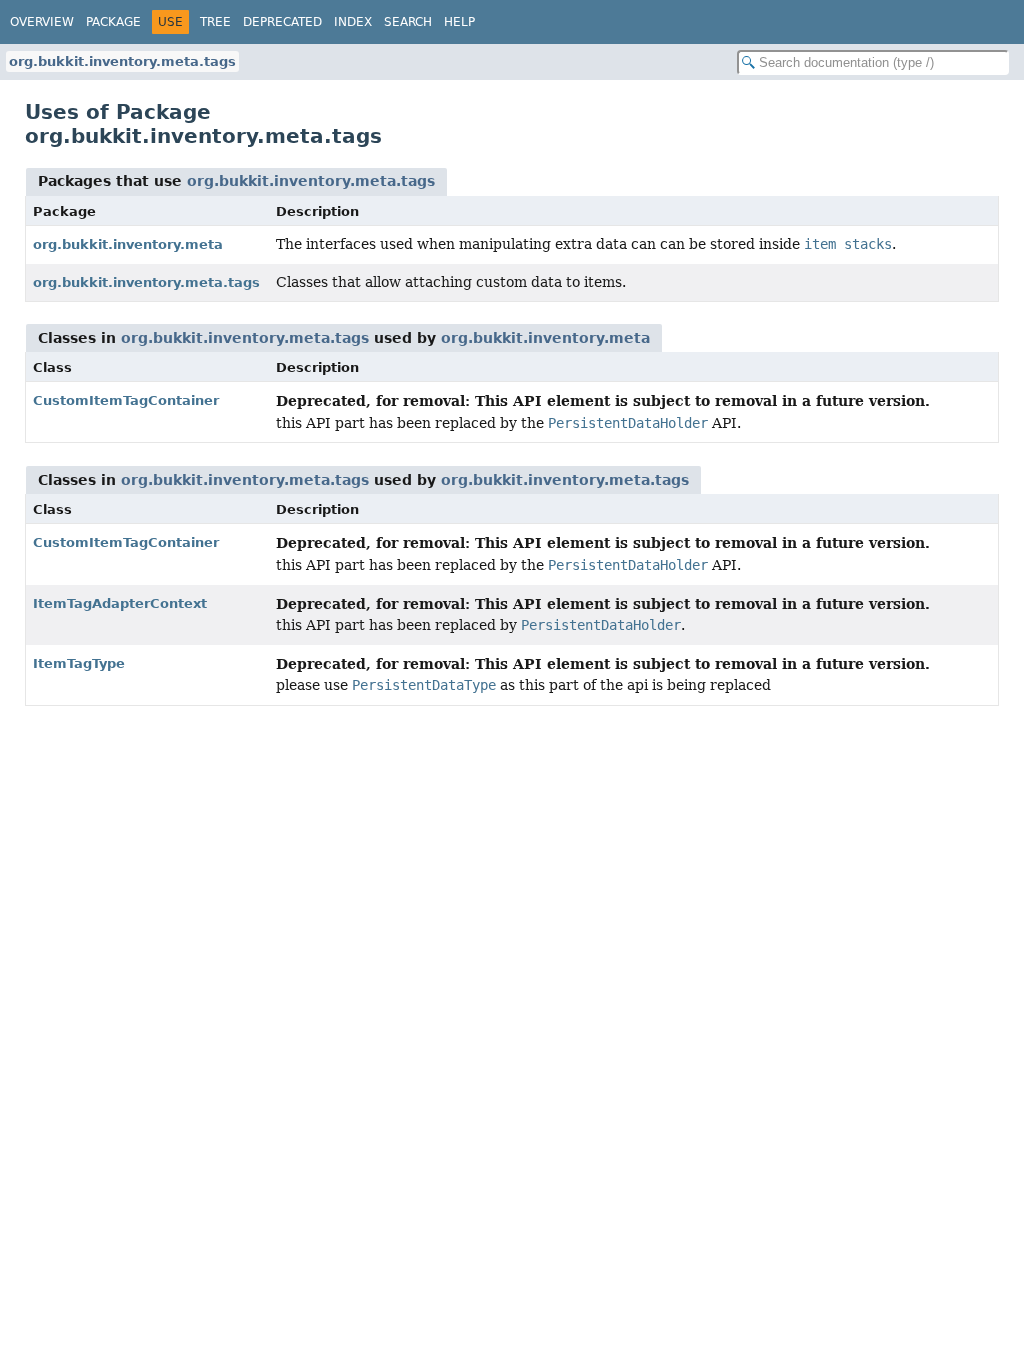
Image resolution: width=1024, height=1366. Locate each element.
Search (408, 22)
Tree (215, 22)
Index (353, 22)
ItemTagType (79, 663)
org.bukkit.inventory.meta (128, 244)
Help (459, 22)
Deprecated (282, 22)
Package (113, 22)
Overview (42, 22)
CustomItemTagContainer (126, 400)
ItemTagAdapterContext (120, 603)
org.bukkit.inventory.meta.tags (122, 61)
